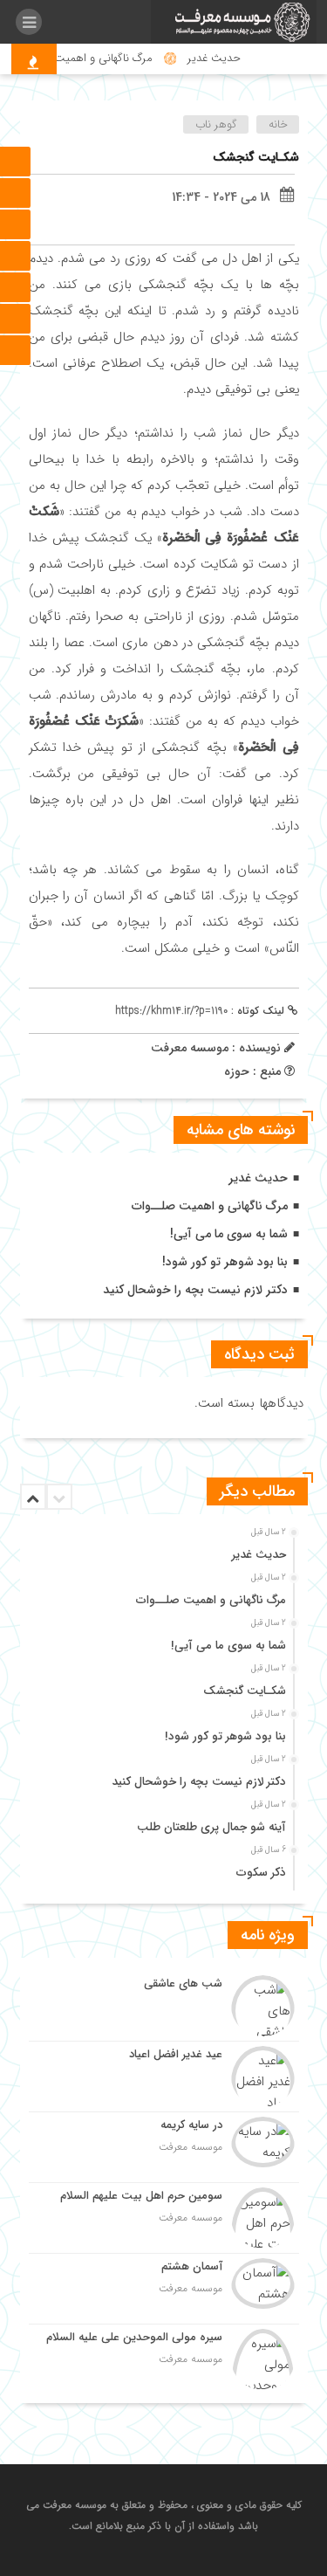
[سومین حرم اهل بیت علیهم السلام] (164, 2218)
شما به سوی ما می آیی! (229, 1234)
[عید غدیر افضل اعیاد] (164, 2077)
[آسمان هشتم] (164, 2289)
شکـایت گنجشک (256, 157)
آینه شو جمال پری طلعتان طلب (211, 1827)
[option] (162, 1550)
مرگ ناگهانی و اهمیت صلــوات (92, 58)
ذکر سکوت (261, 1873)
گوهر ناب (216, 124)
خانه (278, 124)
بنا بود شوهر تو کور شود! (225, 1262)
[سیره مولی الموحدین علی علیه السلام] (164, 2357)
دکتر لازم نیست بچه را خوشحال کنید (195, 1290)
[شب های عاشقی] (164, 2006)
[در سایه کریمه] (164, 2147)
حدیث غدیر (224, 58)
